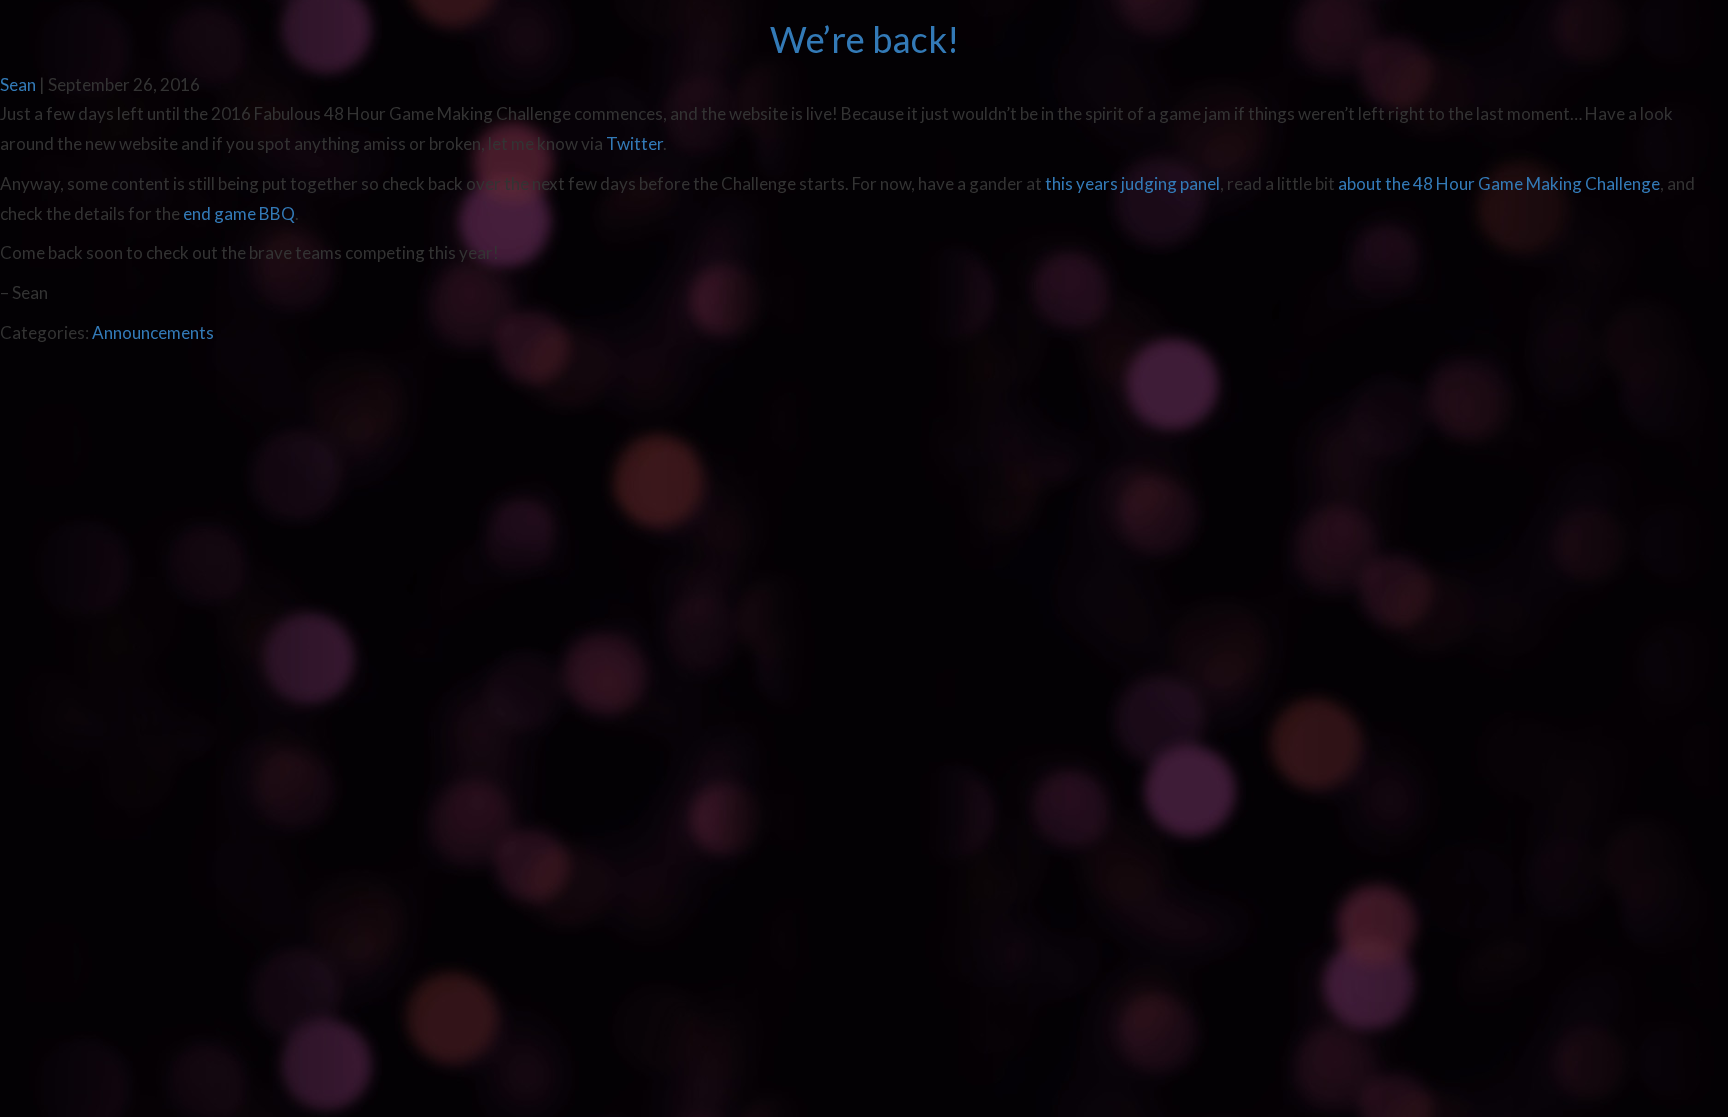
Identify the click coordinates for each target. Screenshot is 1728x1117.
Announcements (153, 332)
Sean (18, 84)
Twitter (634, 143)
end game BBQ (239, 213)
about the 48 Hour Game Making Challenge (1499, 183)
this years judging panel (1132, 183)
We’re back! (864, 39)
